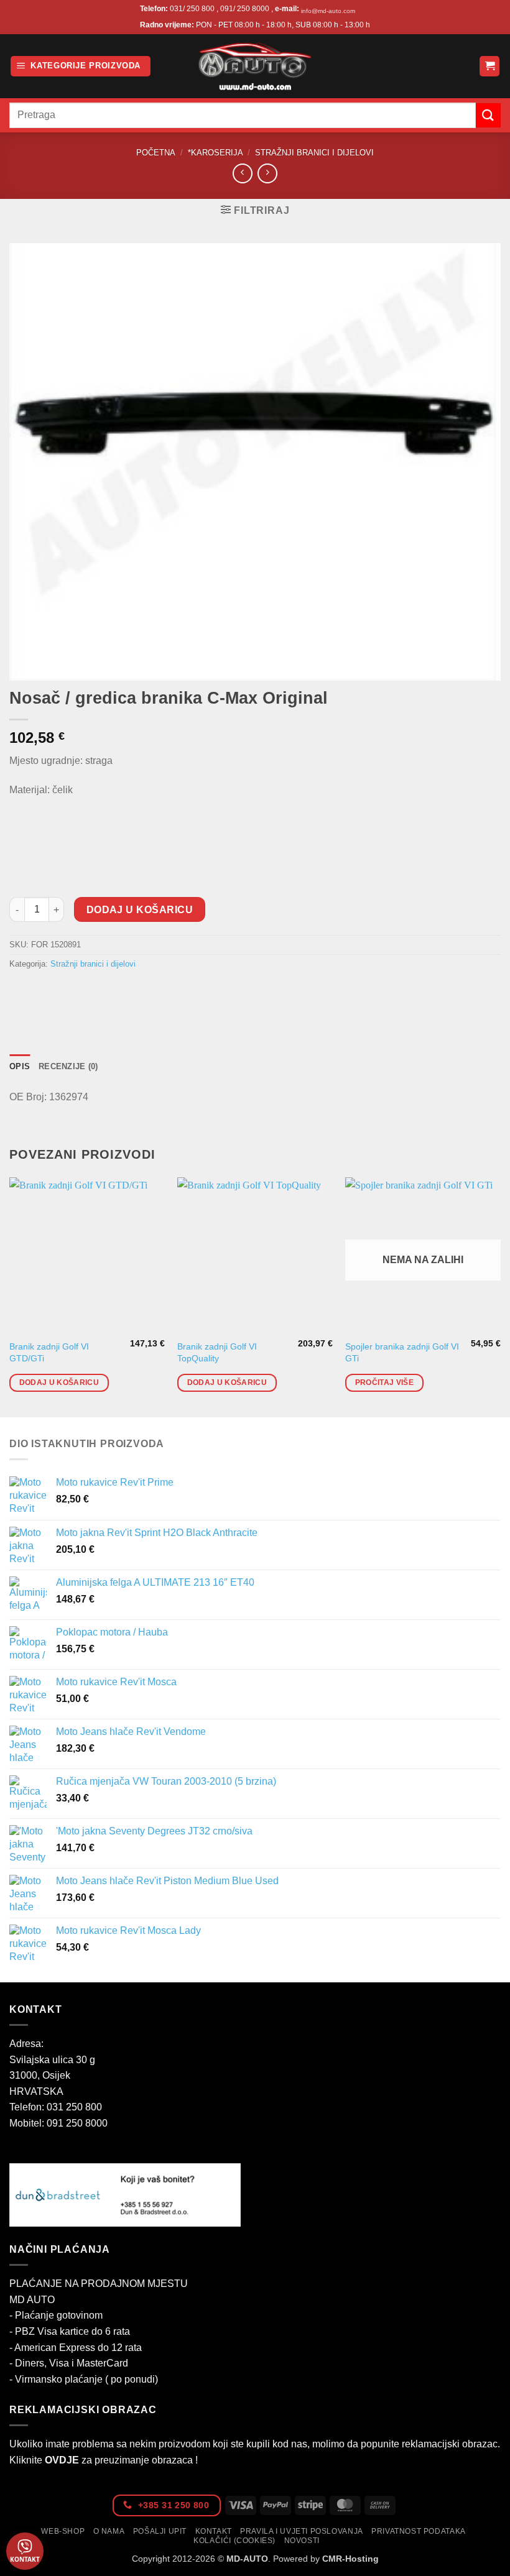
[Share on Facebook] (43, 992)
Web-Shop (63, 2531)
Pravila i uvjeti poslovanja (302, 2531)
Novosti (302, 2541)
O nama (109, 2531)
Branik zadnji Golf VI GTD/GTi (49, 1352)
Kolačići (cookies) (234, 2541)
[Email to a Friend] (88, 992)
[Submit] (488, 115)
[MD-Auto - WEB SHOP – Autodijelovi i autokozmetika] (255, 66)
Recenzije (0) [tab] (68, 1066)
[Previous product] (267, 173)
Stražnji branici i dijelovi (314, 153)
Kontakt (214, 2531)
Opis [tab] (20, 1066)
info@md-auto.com (328, 11)
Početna (156, 153)
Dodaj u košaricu (140, 910)
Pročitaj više (385, 1382)
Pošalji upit (160, 2531)
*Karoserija (216, 153)
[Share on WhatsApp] (21, 992)
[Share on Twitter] (66, 992)
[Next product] (242, 173)
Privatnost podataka (419, 2531)
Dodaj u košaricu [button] (59, 1382)
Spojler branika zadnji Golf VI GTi (402, 1352)
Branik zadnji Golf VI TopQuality (217, 1352)
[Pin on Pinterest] (110, 992)
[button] (81, 66)
